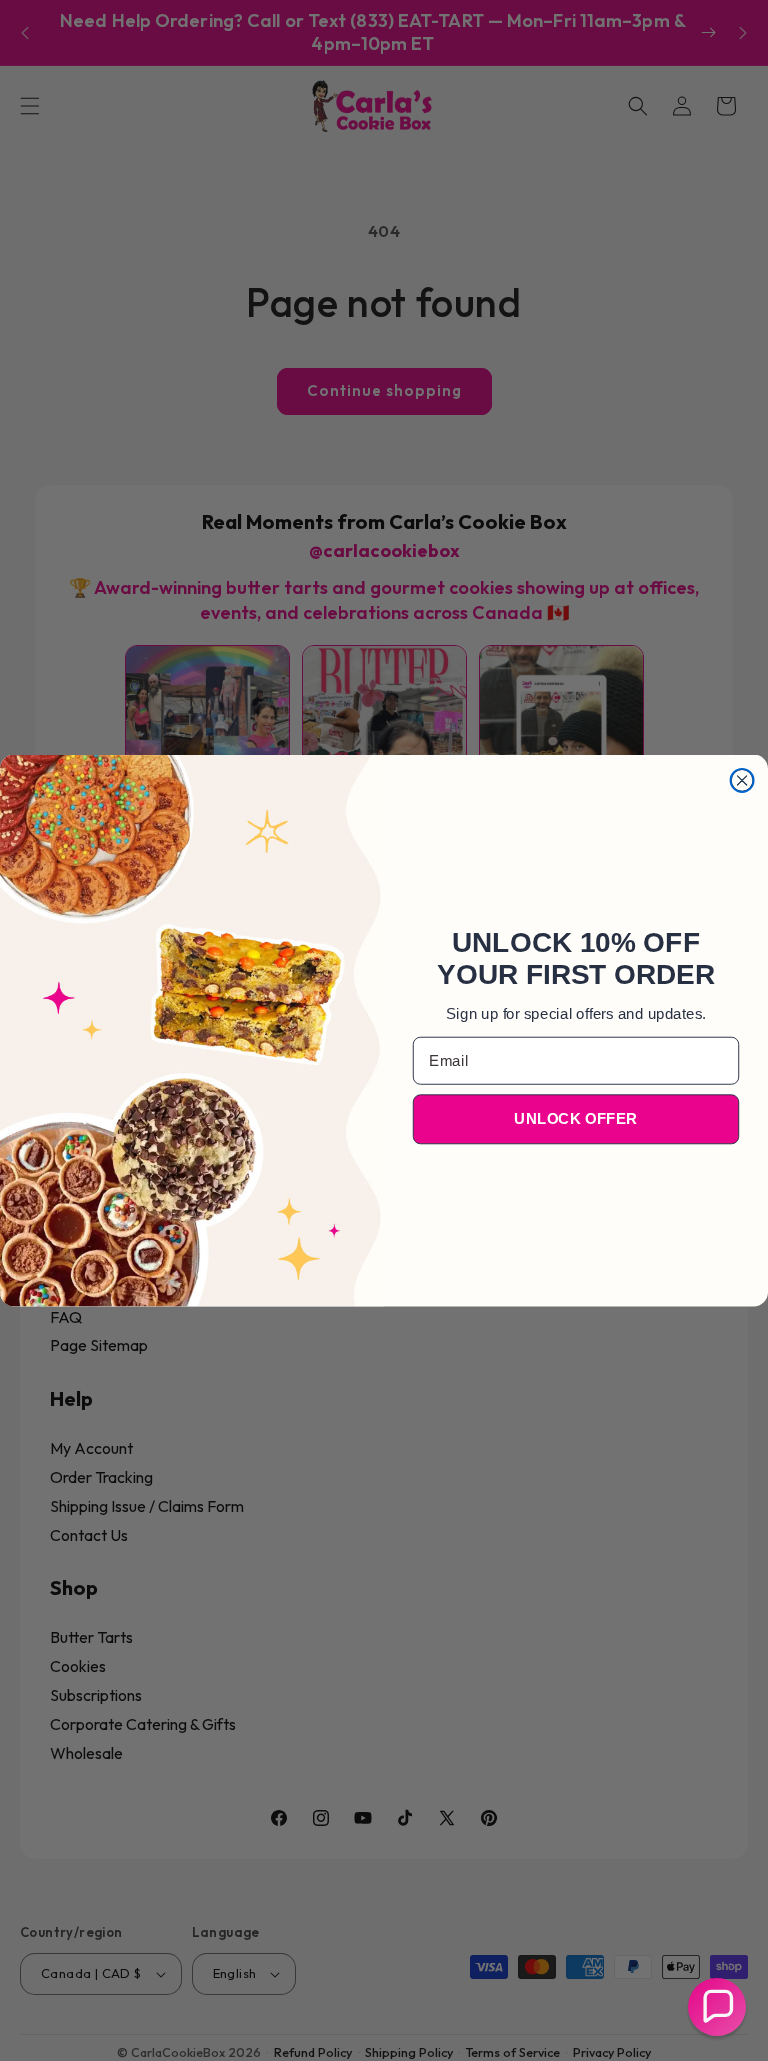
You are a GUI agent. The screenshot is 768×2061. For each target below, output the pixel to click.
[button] (717, 2007)
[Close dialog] (742, 780)
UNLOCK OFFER (576, 1118)
